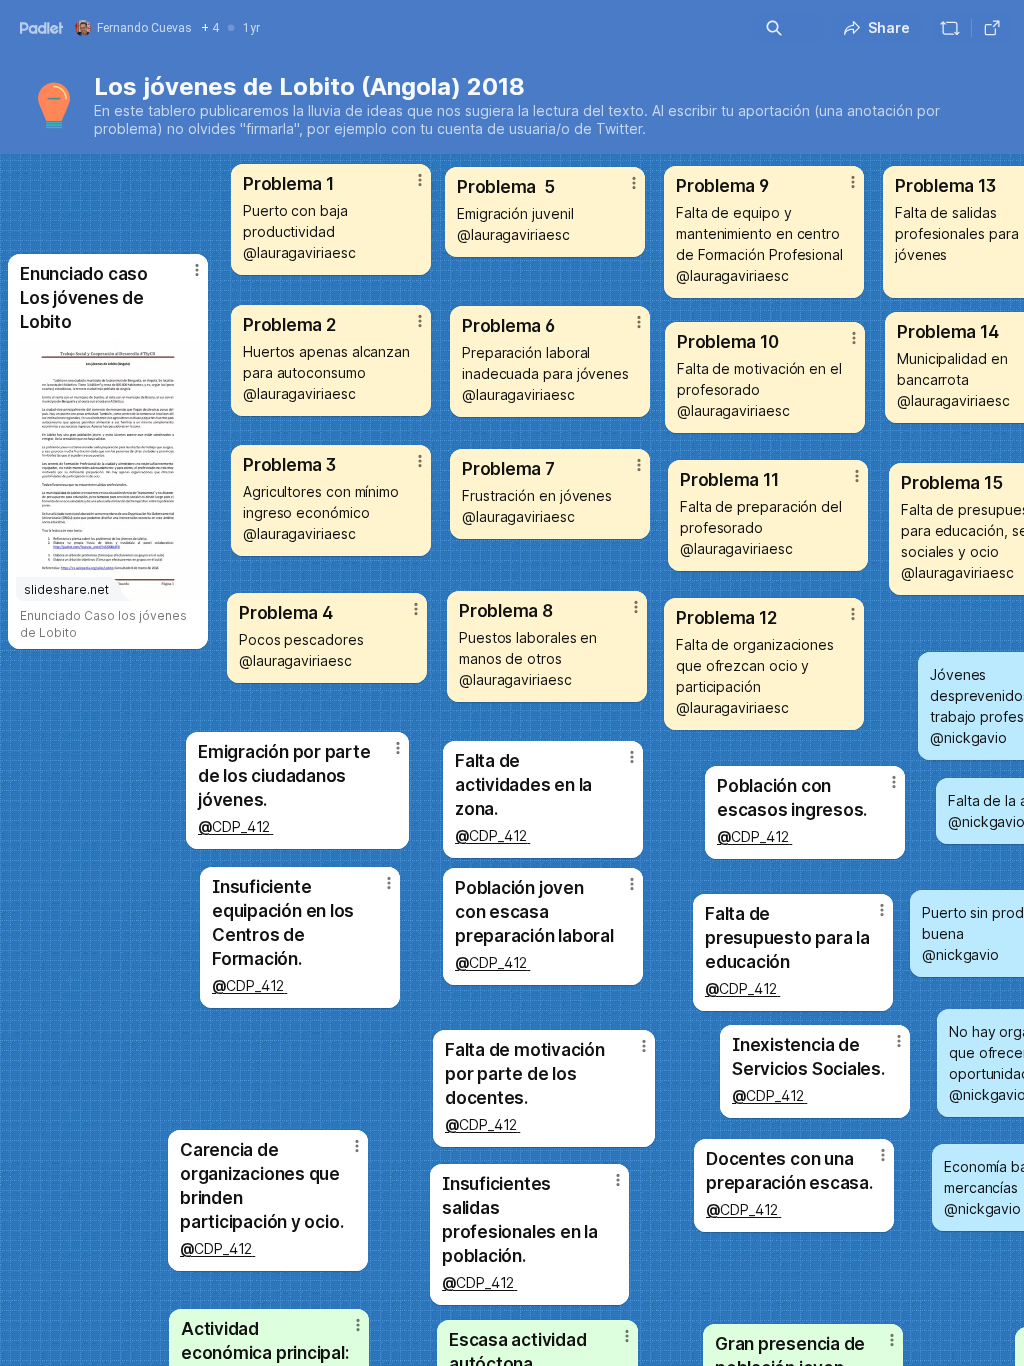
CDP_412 (768, 1095)
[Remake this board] (950, 28)
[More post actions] (614, 1344)
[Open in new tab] (992, 28)
